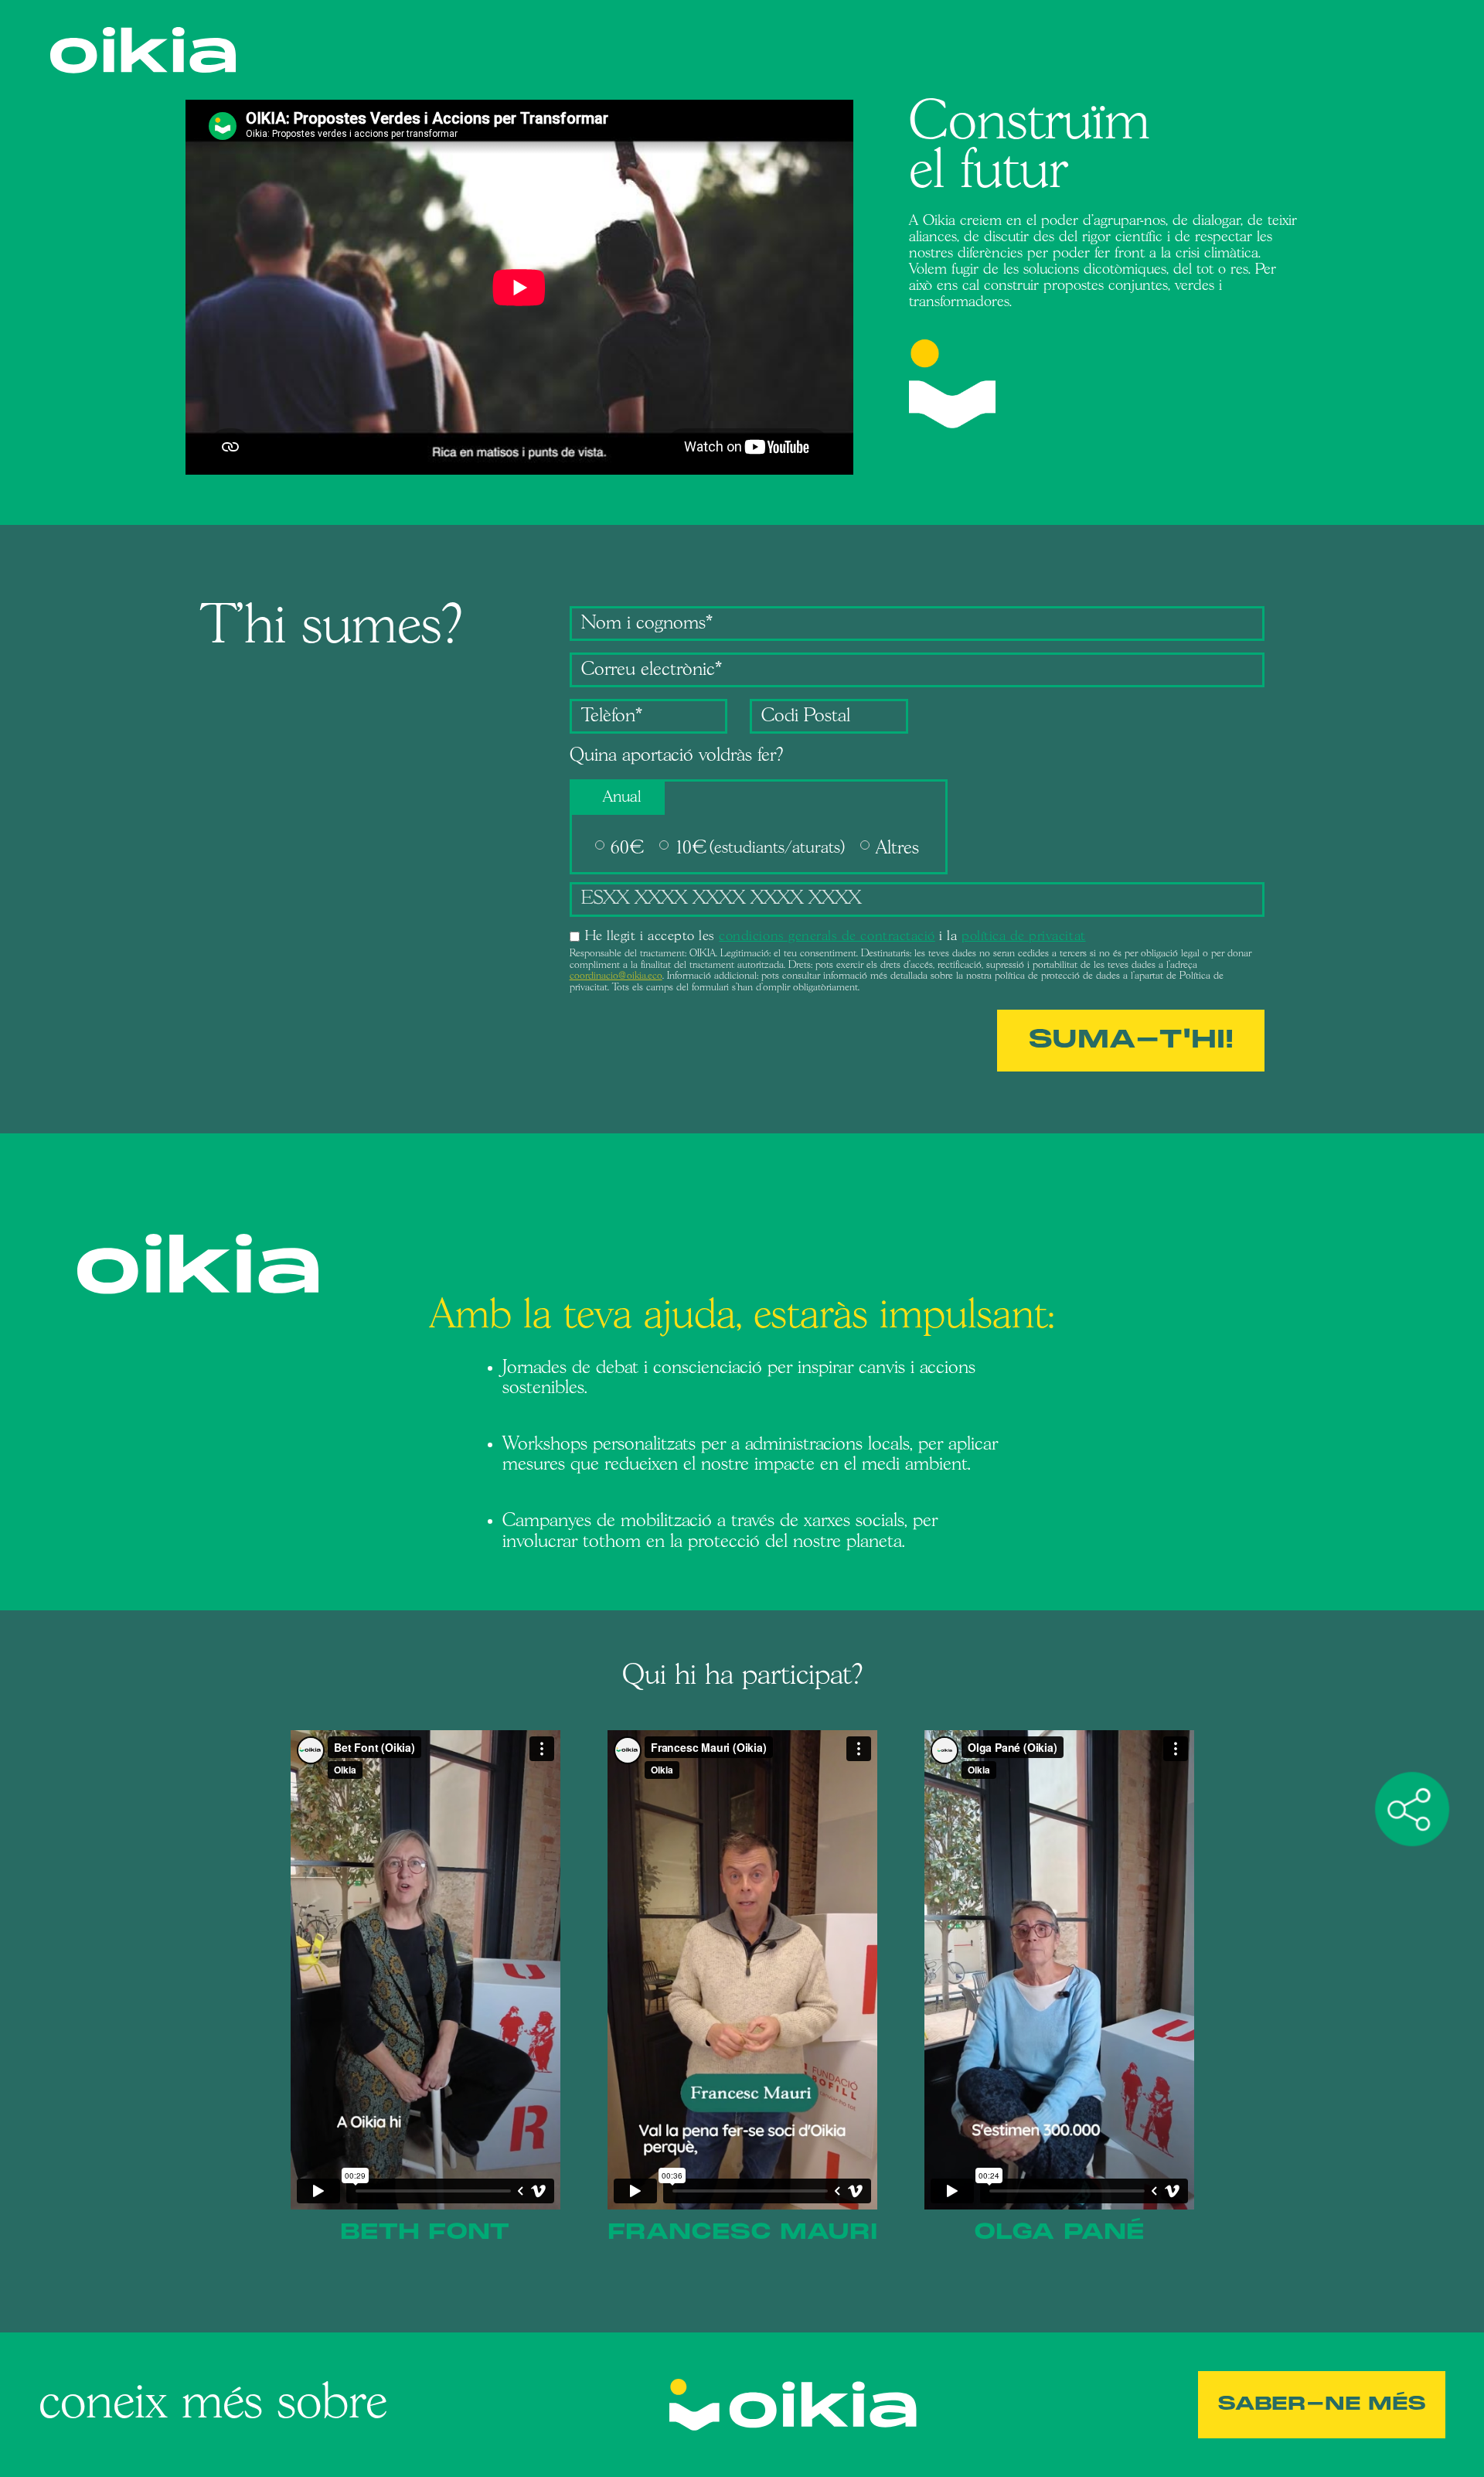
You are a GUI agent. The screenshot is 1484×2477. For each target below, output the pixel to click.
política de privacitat (1024, 937)
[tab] (619, 798)
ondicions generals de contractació (830, 937)
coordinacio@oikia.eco (616, 976)
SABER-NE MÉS (1322, 2404)
